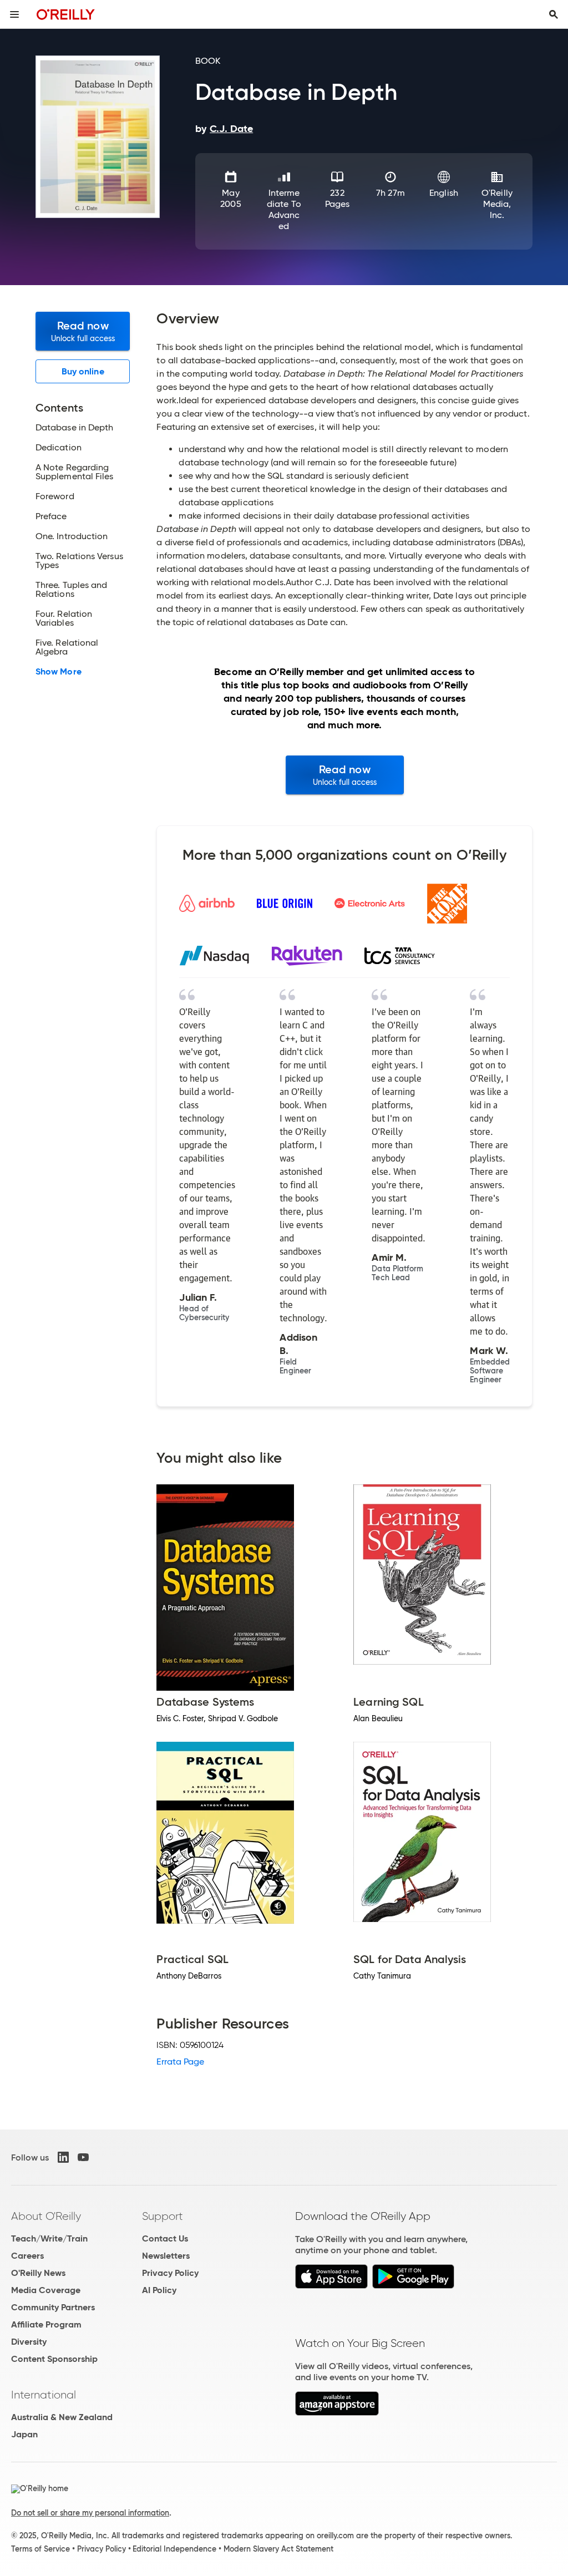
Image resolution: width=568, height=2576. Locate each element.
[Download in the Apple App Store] (331, 2286)
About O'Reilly (46, 2216)
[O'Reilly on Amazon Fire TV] (337, 2413)
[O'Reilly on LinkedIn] (63, 2157)
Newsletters (166, 2256)
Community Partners (53, 2307)
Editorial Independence (174, 2549)
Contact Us (165, 2238)
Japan (24, 2434)
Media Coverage (46, 2290)
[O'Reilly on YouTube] (83, 2157)
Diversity (29, 2342)
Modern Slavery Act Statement (278, 2549)
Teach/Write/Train (49, 2238)
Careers (27, 2256)
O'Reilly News (38, 2273)
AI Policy (159, 2290)
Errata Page (180, 2062)
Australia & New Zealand (62, 2417)
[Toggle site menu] (14, 14)
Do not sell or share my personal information (90, 2513)
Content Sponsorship (54, 2359)
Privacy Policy (170, 2273)
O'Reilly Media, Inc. (497, 204)
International (44, 2395)
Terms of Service (40, 2549)
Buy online (83, 371)
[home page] (66, 14)
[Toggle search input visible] (554, 14)
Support (163, 2216)
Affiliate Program (46, 2324)
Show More (59, 672)
